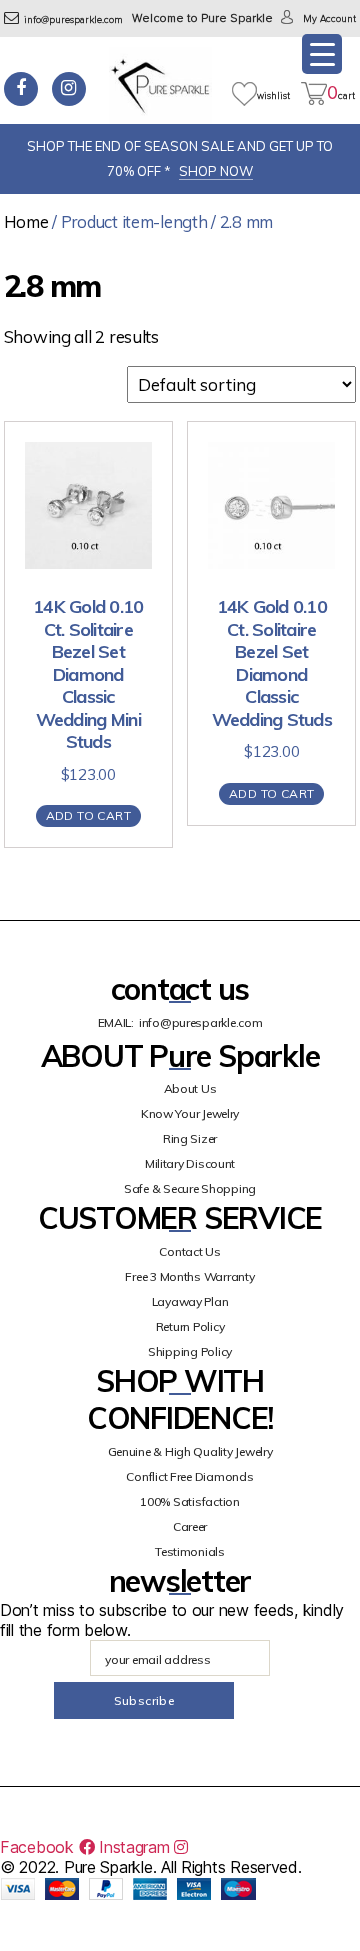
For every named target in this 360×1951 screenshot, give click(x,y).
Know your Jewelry (190, 1113)
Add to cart (88, 815)
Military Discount (190, 1163)
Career (190, 1526)
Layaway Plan (190, 1301)
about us (190, 1088)
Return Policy (190, 1326)
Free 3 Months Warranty (189, 1276)
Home (26, 221)
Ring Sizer (190, 1138)
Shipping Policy (190, 1351)
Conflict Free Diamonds (189, 1476)
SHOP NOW (216, 171)
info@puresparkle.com (73, 20)
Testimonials (190, 1551)
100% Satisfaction (189, 1501)
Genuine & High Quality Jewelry (190, 1451)
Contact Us (189, 1251)
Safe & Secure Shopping (190, 1188)
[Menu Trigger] (322, 54)
